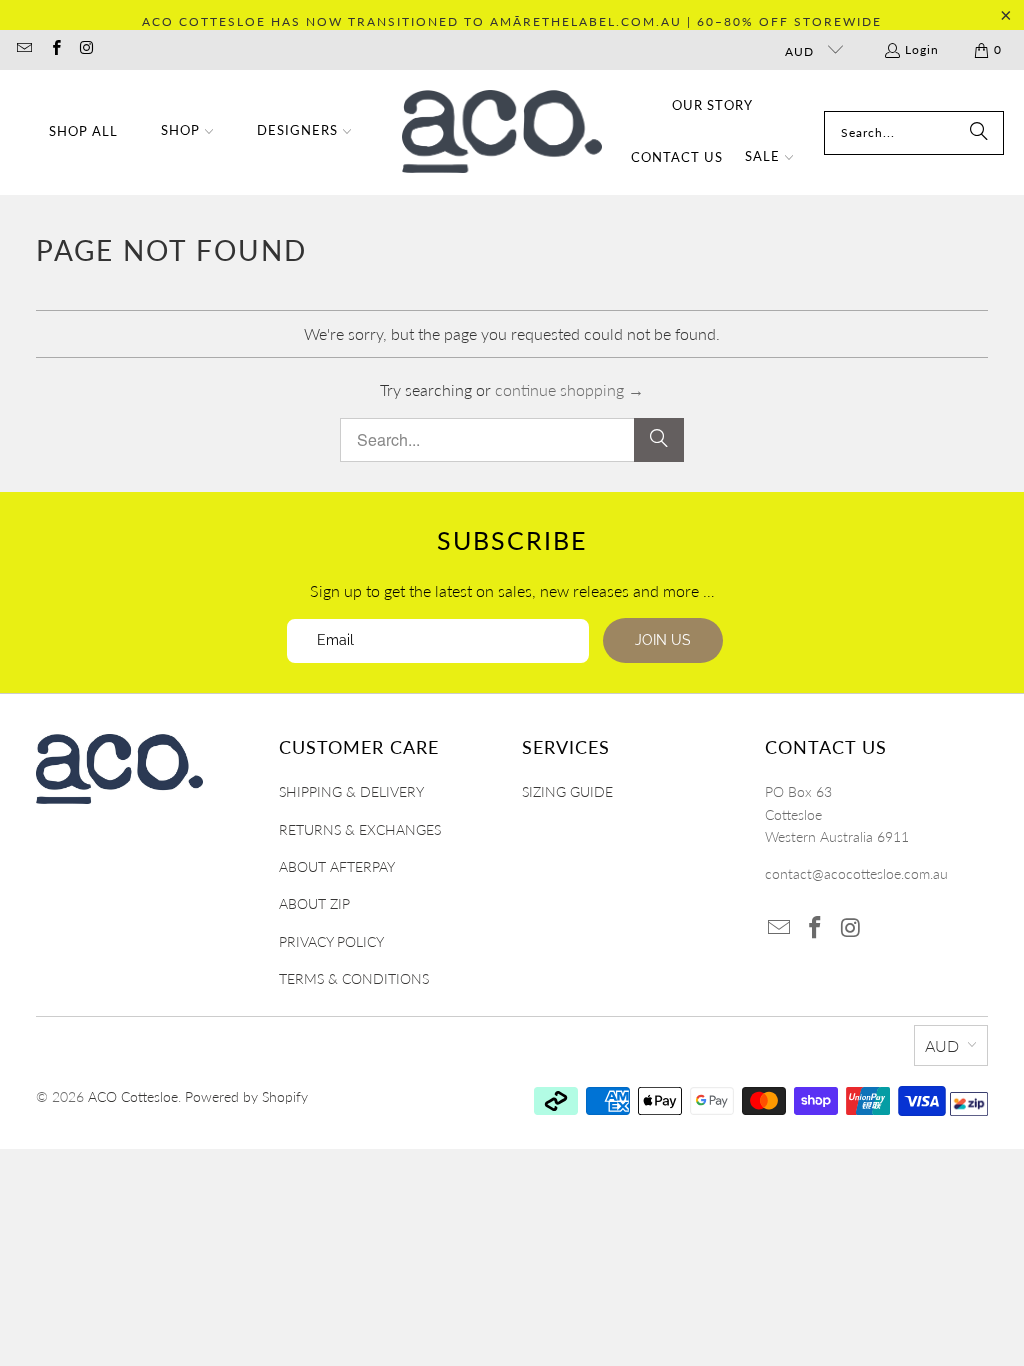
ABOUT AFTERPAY (337, 866)
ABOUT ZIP (314, 903)
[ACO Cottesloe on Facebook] (54, 49)
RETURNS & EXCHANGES (360, 829)
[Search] (979, 133)
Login (922, 49)
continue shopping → (569, 389)
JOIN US (663, 640)
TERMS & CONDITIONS (354, 978)
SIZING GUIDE (567, 791)
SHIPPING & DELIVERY (351, 791)
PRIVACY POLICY (331, 941)
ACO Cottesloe (133, 1096)
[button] (188, 132)
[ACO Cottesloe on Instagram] (86, 49)
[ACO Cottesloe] (502, 132)
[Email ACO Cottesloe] (23, 49)
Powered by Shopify (246, 1096)
